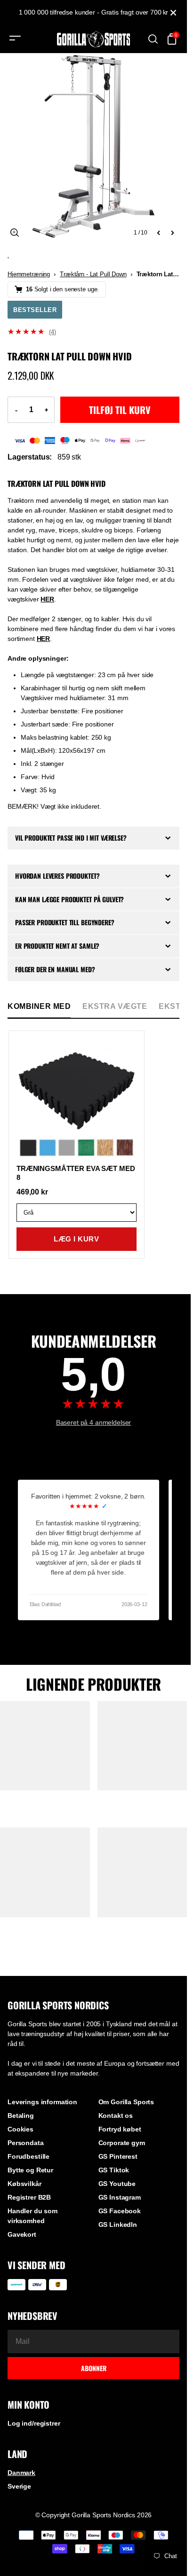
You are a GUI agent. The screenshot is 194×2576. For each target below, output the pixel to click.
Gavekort (22, 2234)
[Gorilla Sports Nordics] (94, 39)
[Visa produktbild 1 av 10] (93, 146)
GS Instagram (120, 2197)
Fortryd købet (120, 2129)
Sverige (19, 2486)
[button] (93, 332)
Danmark (21, 2473)
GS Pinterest (118, 2156)
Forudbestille (28, 2156)
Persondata (26, 2143)
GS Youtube (117, 2184)
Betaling (21, 2115)
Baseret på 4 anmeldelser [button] (94, 1422)
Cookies (20, 2129)
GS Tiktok (114, 2170)
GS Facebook (120, 2211)
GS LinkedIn (118, 2225)
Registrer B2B (29, 2197)
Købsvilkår (24, 2184)
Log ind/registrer (34, 2423)
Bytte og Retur (30, 2170)
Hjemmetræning (29, 274)
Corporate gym (122, 2143)
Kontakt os (116, 2115)
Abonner (94, 2368)
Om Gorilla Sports (126, 2102)
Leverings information (42, 2102)
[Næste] (172, 233)
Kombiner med (39, 1006)
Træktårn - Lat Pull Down (93, 274)
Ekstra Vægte (115, 1006)
